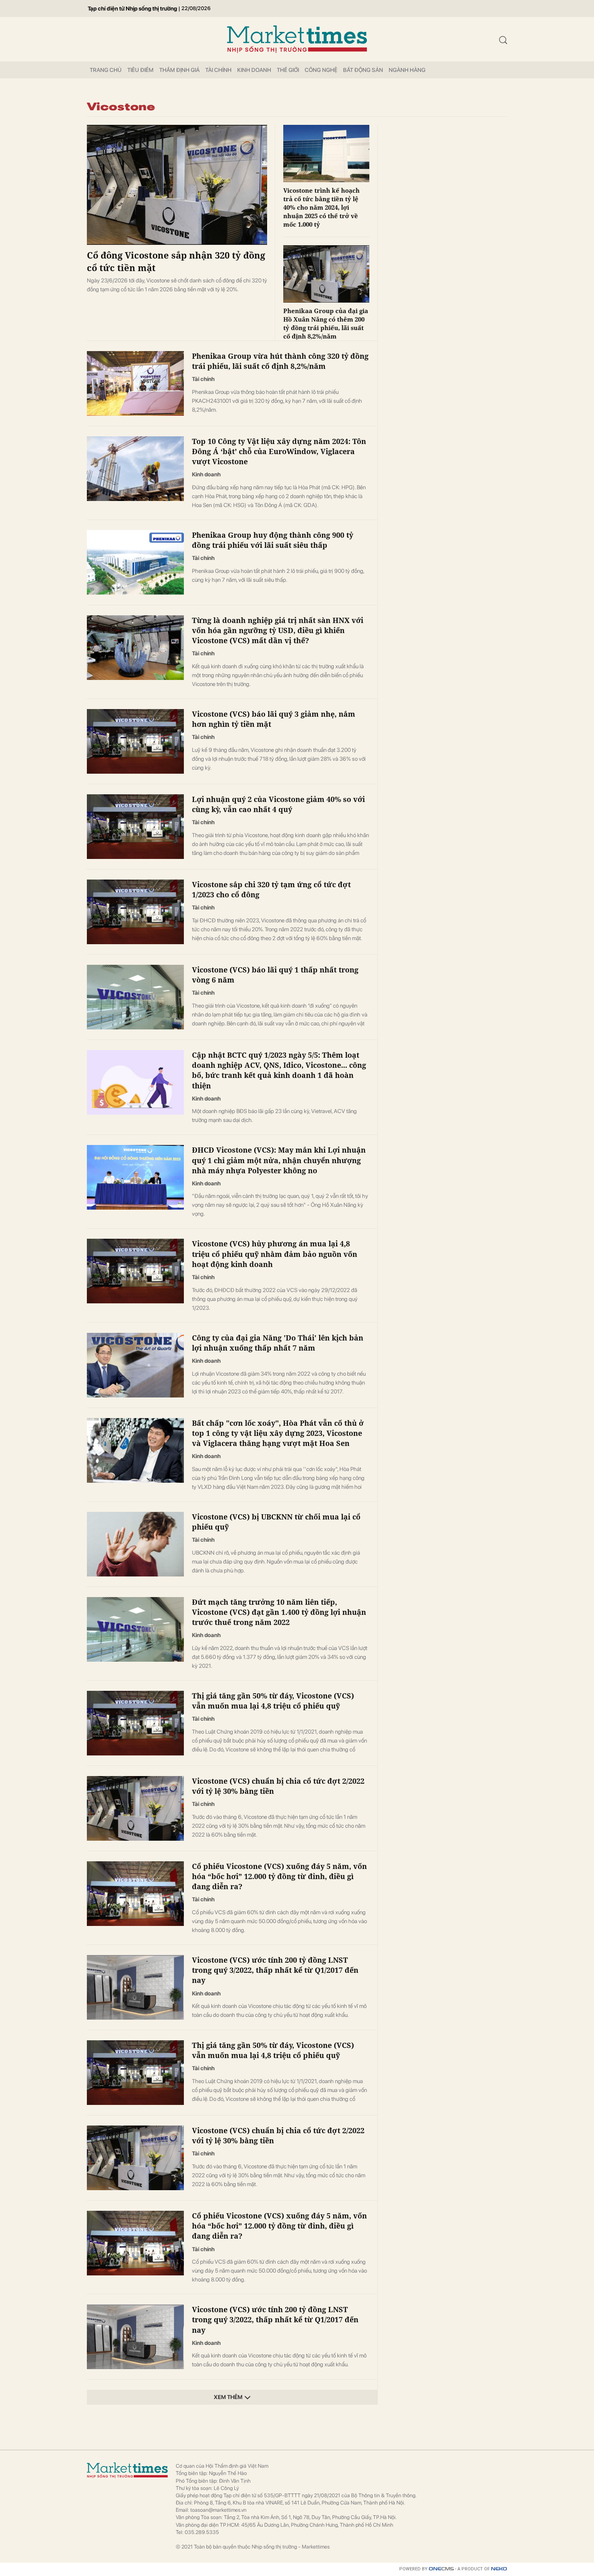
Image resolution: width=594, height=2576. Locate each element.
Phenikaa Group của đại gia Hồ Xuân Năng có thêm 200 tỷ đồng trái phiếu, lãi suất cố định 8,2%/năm (326, 323)
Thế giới (288, 70)
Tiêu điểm (140, 70)
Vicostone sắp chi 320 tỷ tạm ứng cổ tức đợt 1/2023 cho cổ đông (271, 889)
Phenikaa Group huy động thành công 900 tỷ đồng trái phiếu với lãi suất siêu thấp (273, 540)
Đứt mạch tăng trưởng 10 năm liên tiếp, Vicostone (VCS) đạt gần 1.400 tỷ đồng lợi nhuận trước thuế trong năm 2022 (279, 1612)
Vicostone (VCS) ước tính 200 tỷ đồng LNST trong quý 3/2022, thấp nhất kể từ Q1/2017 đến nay (275, 1970)
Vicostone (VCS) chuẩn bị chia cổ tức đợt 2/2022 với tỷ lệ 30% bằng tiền (278, 1786)
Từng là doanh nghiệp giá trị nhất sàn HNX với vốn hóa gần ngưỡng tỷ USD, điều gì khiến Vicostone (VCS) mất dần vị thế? (278, 630)
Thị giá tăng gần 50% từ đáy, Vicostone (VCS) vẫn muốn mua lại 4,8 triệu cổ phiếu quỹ (273, 1701)
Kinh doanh (254, 70)
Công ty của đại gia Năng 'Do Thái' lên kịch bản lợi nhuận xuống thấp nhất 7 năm (278, 1343)
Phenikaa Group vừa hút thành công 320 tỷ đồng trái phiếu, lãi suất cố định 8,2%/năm (280, 361)
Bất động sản (363, 70)
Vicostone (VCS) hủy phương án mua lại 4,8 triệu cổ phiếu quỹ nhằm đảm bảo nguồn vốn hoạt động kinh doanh (275, 1254)
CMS (441, 2569)
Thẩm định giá (179, 70)
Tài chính (218, 70)
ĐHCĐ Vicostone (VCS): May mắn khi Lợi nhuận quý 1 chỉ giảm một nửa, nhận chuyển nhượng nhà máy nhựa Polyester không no (279, 1160)
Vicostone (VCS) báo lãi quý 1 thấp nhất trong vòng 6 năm (275, 975)
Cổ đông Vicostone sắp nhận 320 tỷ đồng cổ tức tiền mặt (176, 261)
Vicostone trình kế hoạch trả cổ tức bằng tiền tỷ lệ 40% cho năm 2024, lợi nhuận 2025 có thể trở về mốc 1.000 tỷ (321, 207)
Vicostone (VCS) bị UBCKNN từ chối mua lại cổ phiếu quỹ (276, 1522)
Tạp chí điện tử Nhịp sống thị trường (132, 8)
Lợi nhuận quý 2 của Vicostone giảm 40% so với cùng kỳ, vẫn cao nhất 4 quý (278, 804)
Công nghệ (321, 70)
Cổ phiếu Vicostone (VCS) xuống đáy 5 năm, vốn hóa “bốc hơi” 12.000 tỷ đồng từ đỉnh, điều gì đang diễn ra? (279, 1876)
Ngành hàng (407, 70)
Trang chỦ (106, 70)
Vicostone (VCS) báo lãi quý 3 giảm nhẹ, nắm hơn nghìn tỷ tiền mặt (274, 719)
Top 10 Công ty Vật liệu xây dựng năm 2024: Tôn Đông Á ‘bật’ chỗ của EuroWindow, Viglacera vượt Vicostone (279, 451)
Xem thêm (228, 2397)
